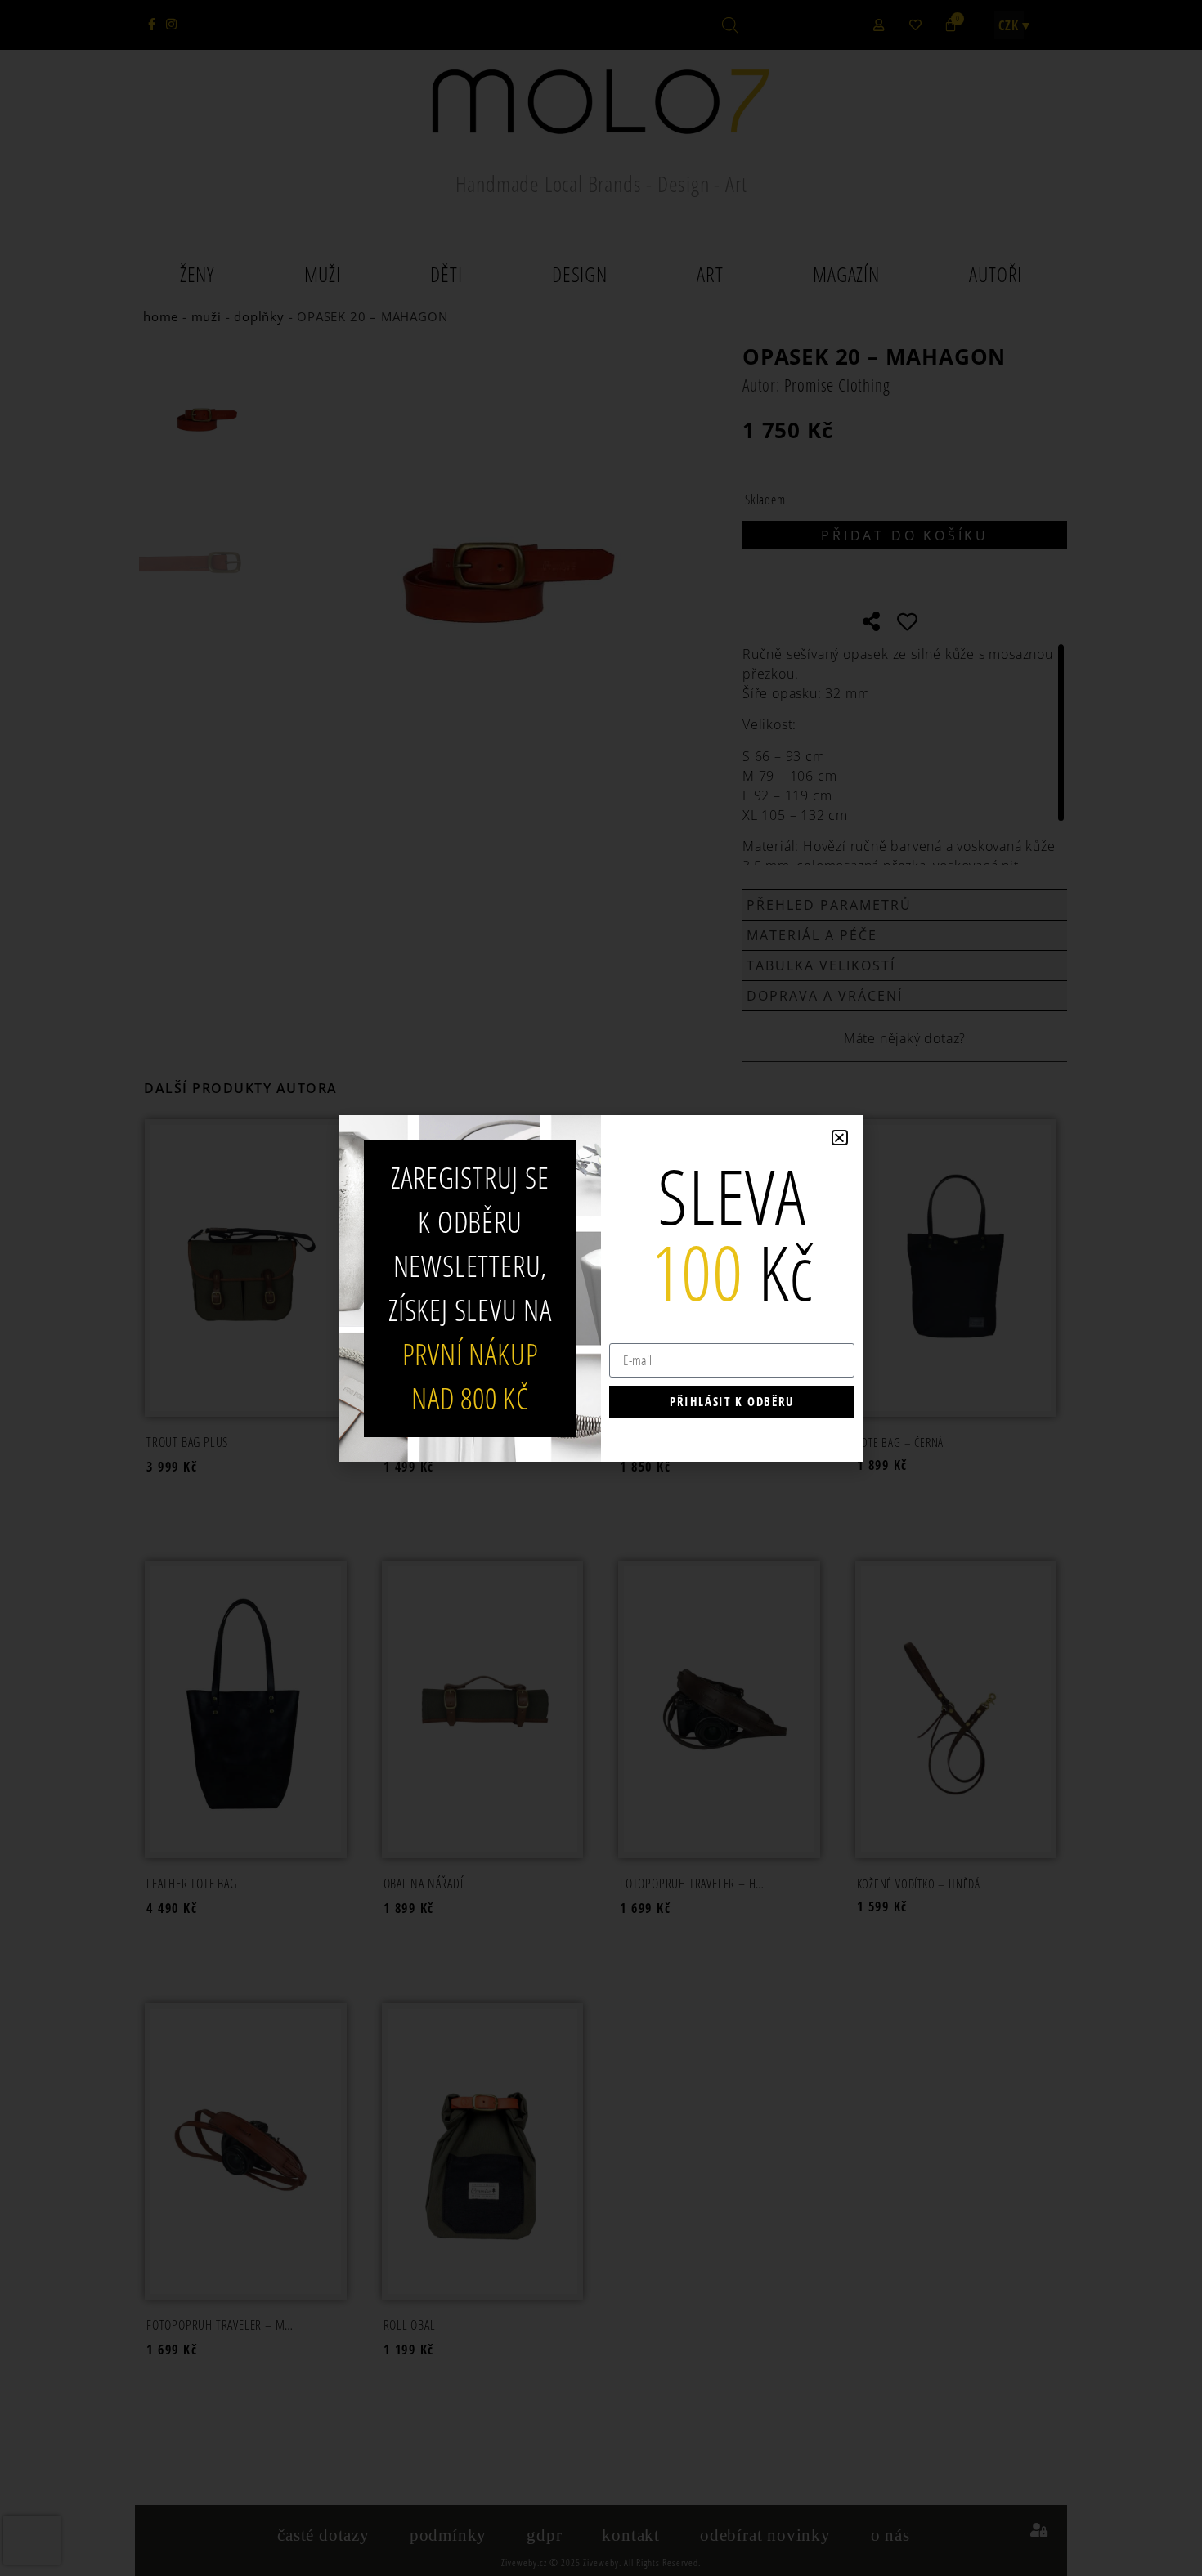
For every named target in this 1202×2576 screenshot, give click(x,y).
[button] (840, 1138)
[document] (601, 1288)
